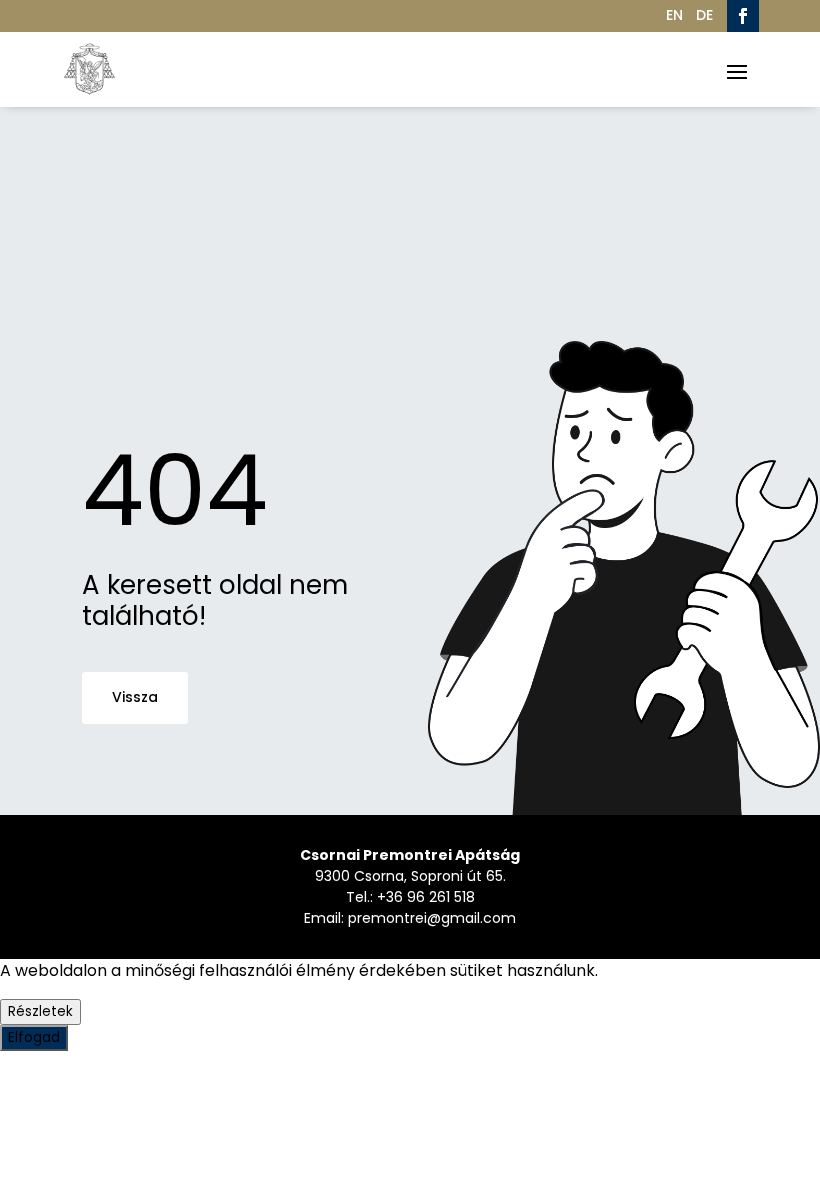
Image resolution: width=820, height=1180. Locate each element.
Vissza (135, 697)
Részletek (40, 1011)
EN (674, 15)
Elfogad (34, 1037)
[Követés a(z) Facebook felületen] (743, 16)
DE (704, 15)
